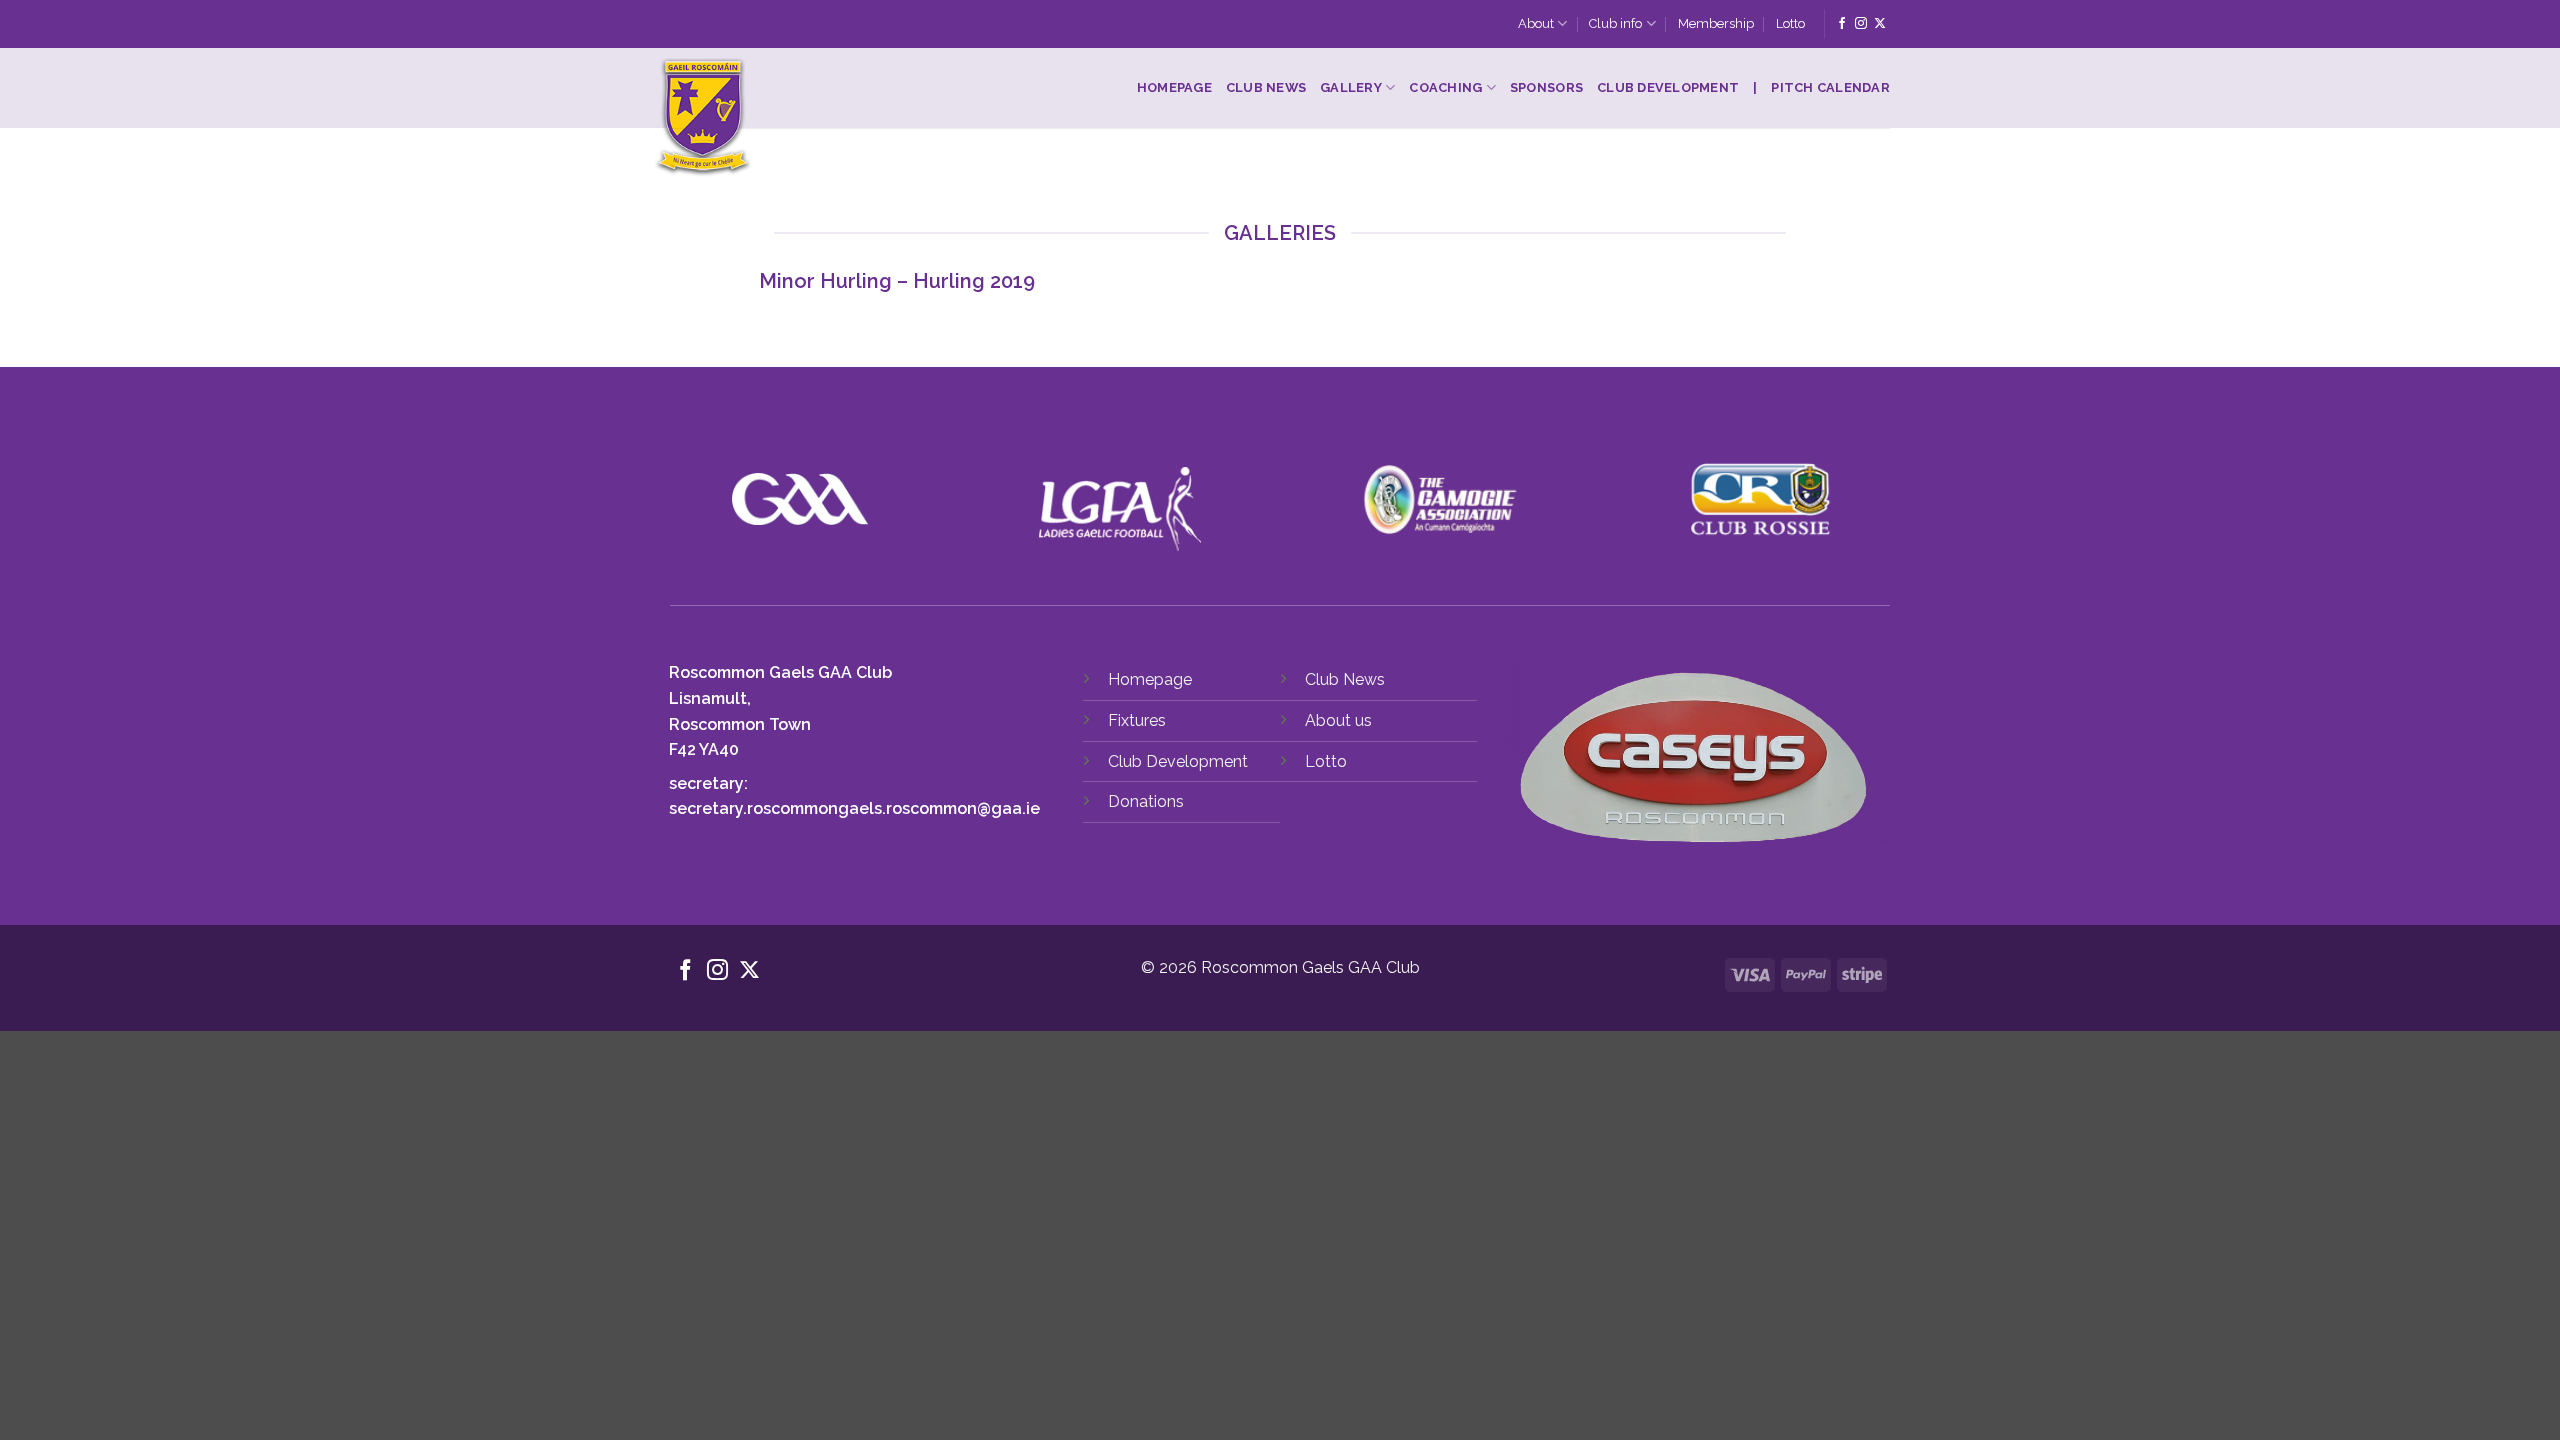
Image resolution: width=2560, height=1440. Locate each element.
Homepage (1174, 87)
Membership (1716, 23)
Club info (1615, 23)
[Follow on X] (1880, 24)
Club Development (1668, 87)
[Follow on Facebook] (1842, 24)
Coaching (1445, 87)
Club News (1266, 87)
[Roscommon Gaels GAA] (827, 118)
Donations (1146, 801)
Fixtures (1137, 720)
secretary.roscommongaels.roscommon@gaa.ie (854, 808)
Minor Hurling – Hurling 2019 (897, 281)
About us (1338, 720)
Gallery (1351, 87)
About (1536, 23)
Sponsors (1546, 87)
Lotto (1790, 23)
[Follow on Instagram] (1861, 24)
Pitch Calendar (1830, 87)
